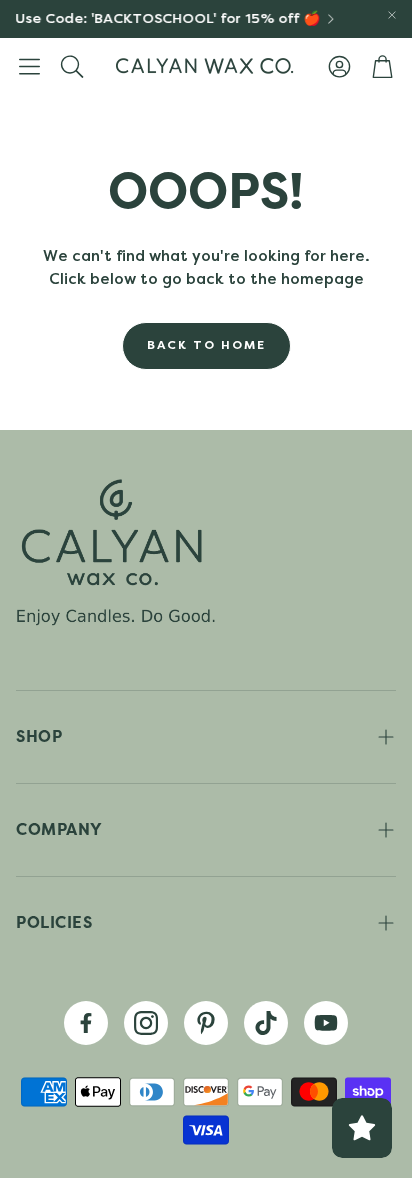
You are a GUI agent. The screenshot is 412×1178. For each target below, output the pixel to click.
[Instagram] (146, 1023)
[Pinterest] (206, 1023)
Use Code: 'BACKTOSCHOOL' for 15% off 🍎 (164, 19)
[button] (29, 66)
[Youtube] (326, 1023)
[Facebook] (86, 1023)
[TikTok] (266, 1023)
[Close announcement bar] (392, 15)
